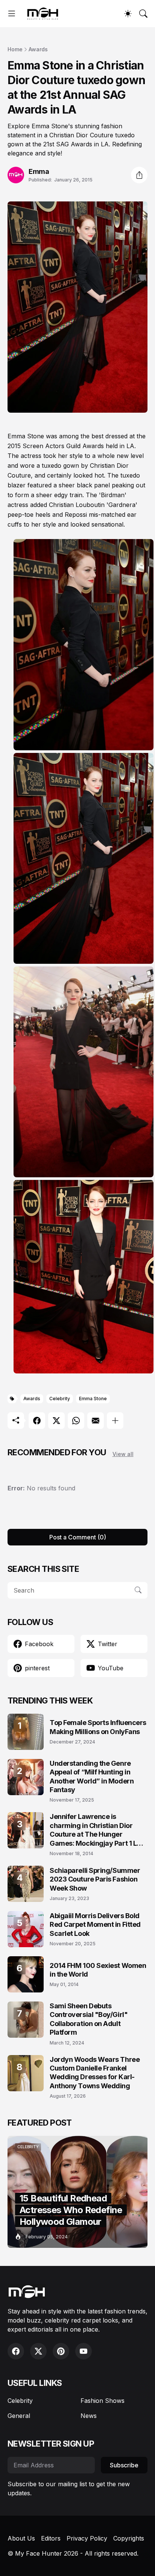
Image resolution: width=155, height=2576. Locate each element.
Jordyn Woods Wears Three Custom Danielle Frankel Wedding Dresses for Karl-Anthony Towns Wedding (95, 2073)
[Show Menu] (12, 14)
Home (15, 49)
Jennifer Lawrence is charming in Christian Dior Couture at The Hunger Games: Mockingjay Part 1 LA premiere (96, 1830)
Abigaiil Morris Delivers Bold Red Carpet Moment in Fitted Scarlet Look (95, 1925)
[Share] (139, 175)
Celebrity (60, 1399)
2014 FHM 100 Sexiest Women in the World (98, 1970)
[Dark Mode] (128, 14)
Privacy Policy (87, 2538)
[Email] (96, 1421)
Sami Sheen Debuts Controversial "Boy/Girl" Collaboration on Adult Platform (89, 2019)
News (89, 2416)
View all (123, 1454)
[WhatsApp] (76, 1421)
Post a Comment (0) (78, 1537)
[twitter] (38, 2351)
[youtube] (84, 2351)
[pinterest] (61, 2351)
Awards (38, 49)
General (19, 2416)
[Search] (143, 14)
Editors (51, 2538)
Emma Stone (93, 1399)
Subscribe (124, 2465)
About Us (21, 2538)
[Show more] (115, 1421)
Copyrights (129, 2538)
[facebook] (16, 2351)
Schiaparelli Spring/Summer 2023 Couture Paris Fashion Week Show (95, 1879)
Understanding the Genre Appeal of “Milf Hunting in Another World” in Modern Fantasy (92, 1776)
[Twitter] (56, 1421)
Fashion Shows (103, 2401)
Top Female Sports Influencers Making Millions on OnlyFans (98, 1727)
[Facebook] (37, 1421)
